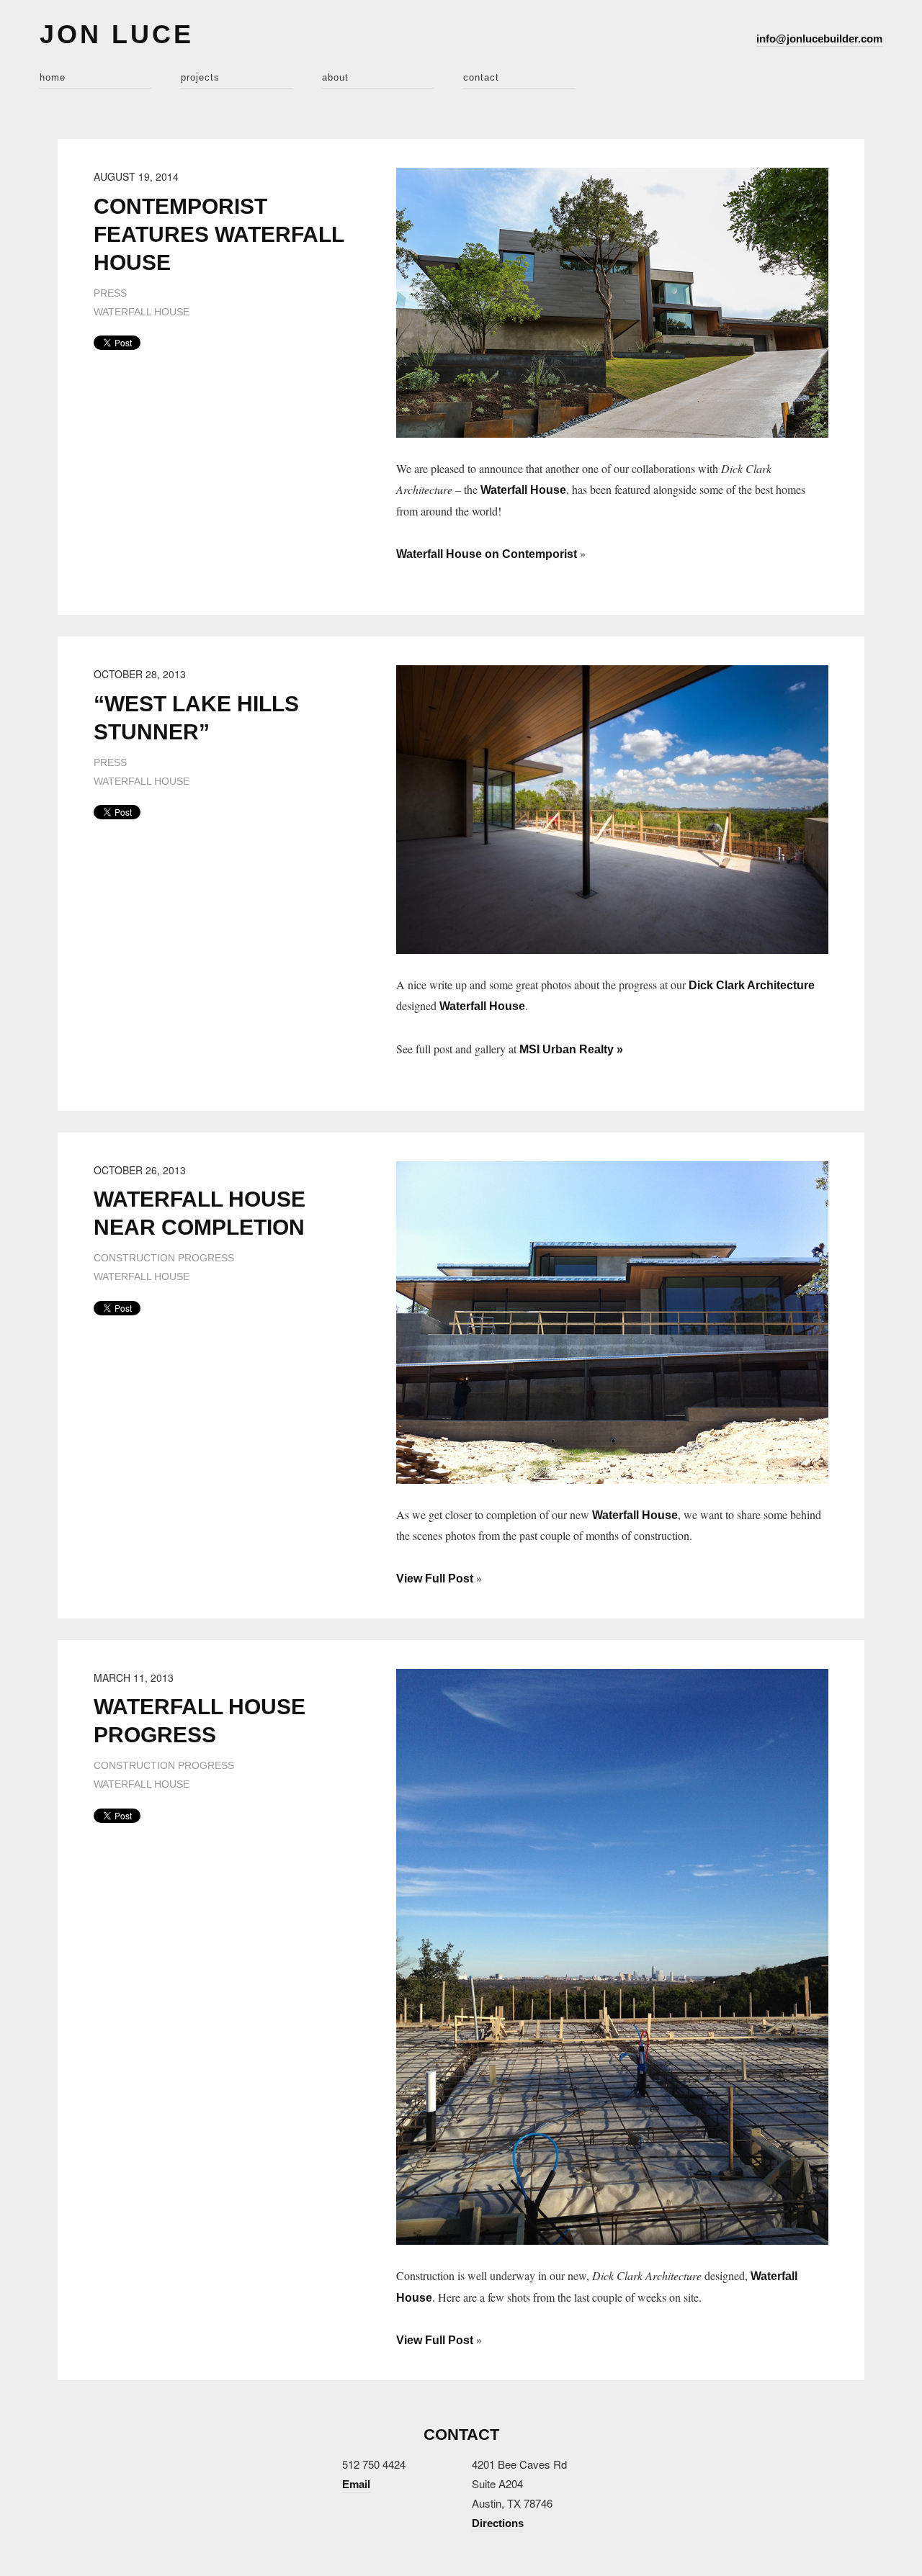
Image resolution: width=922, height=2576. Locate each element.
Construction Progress (164, 1258)
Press (110, 293)
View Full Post (435, 1579)
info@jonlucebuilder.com (819, 39)
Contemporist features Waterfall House (219, 234)
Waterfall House (142, 312)
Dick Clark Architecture (752, 985)
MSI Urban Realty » (571, 1049)
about (335, 77)
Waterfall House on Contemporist (487, 554)
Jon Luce (117, 34)
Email (356, 2484)
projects (200, 77)
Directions (498, 2523)
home (53, 77)
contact (481, 77)
